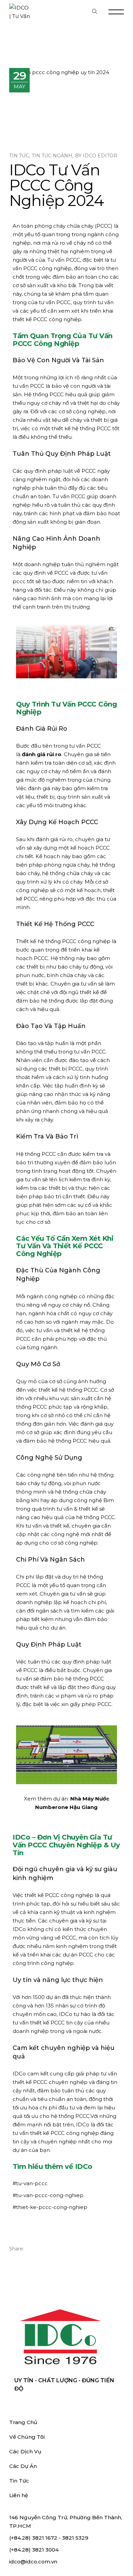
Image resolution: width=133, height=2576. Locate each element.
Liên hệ (19, 2495)
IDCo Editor (100, 156)
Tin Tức (19, 156)
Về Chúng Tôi (27, 2437)
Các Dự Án (23, 2466)
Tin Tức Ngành (52, 156)
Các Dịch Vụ (25, 2451)
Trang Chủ (23, 2422)
